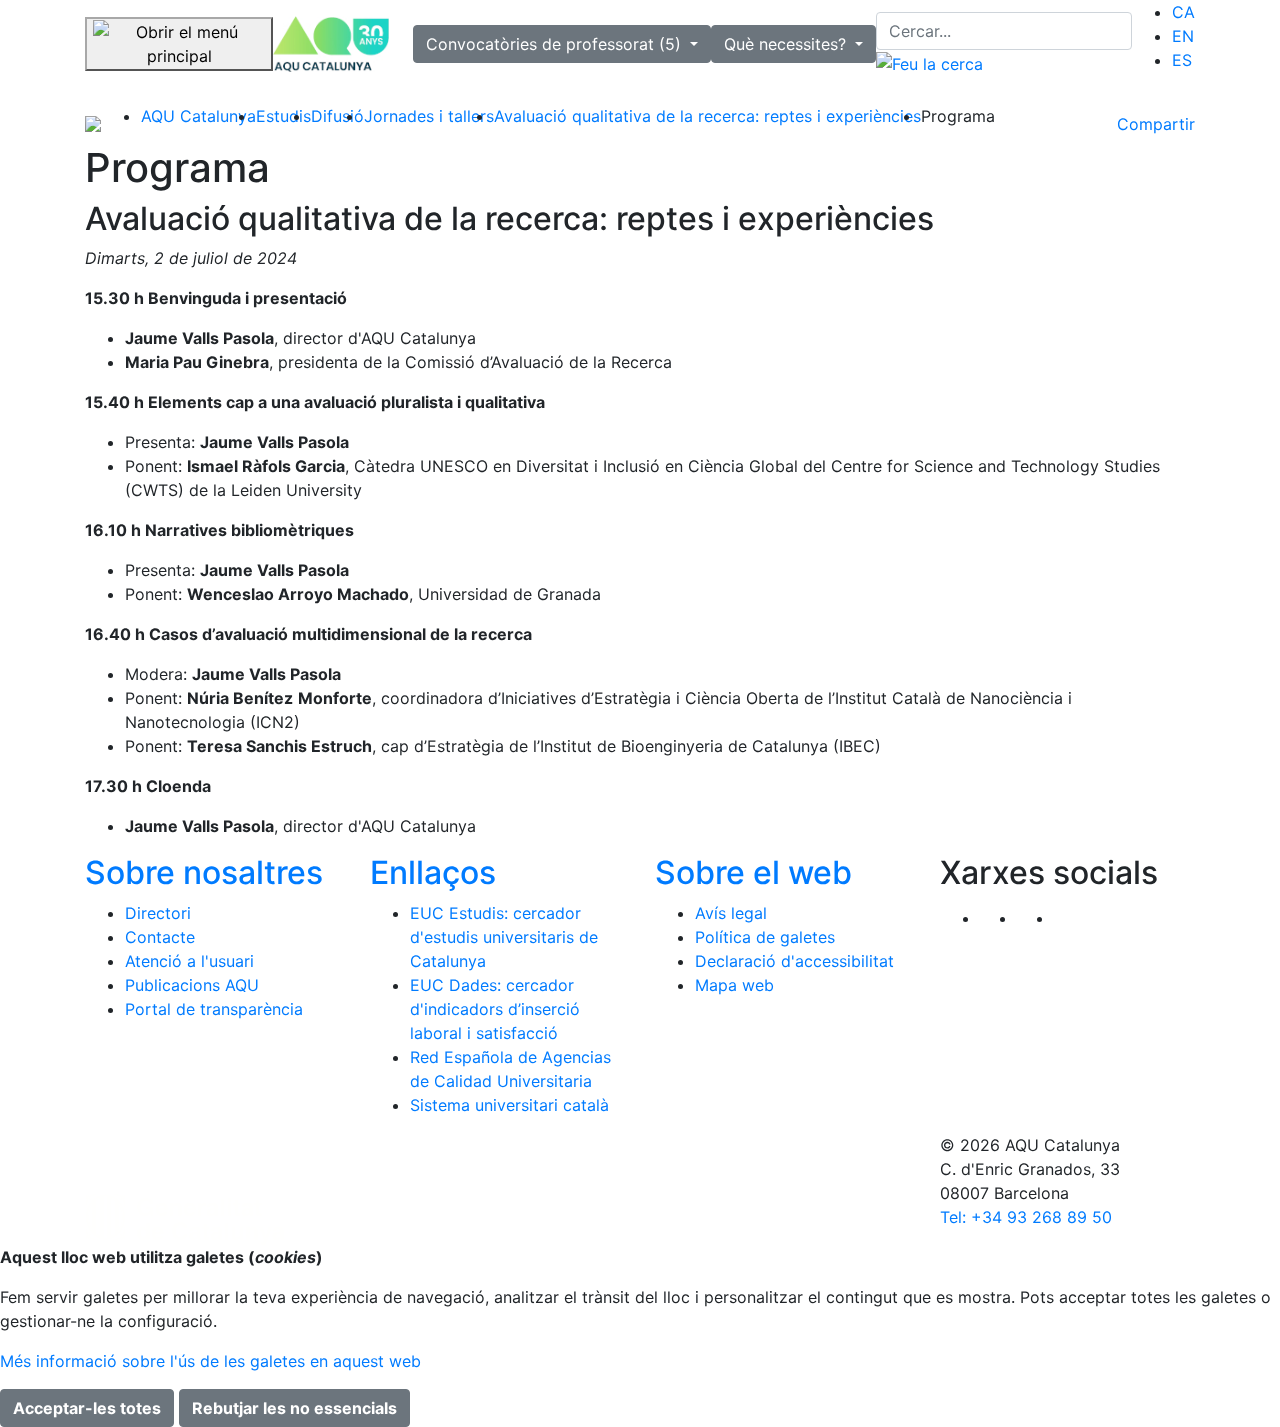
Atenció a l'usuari (189, 961)
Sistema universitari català (509, 1105)
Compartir (1156, 124)
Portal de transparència (214, 1009)
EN (1183, 36)
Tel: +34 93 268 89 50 (1026, 1217)
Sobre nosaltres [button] (204, 872)
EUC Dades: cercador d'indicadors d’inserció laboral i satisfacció (495, 1009)
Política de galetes (765, 937)
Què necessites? (787, 44)
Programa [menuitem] (958, 116)
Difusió (337, 116)
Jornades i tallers (429, 116)
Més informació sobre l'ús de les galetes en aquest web (210, 1361)
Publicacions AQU (192, 985)
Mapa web (734, 985)
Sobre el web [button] (753, 872)
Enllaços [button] (433, 872)
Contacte (160, 937)
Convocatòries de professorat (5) (556, 44)
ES (1182, 60)
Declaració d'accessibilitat (794, 961)
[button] (1072, 918)
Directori (158, 913)
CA (1183, 12)
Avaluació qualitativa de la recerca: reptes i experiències (707, 116)
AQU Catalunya (198, 116)
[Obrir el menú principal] (179, 44)
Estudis (283, 116)
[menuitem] (1183, 12)
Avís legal (731, 913)
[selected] (331, 44)
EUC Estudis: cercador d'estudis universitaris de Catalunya (504, 937)
